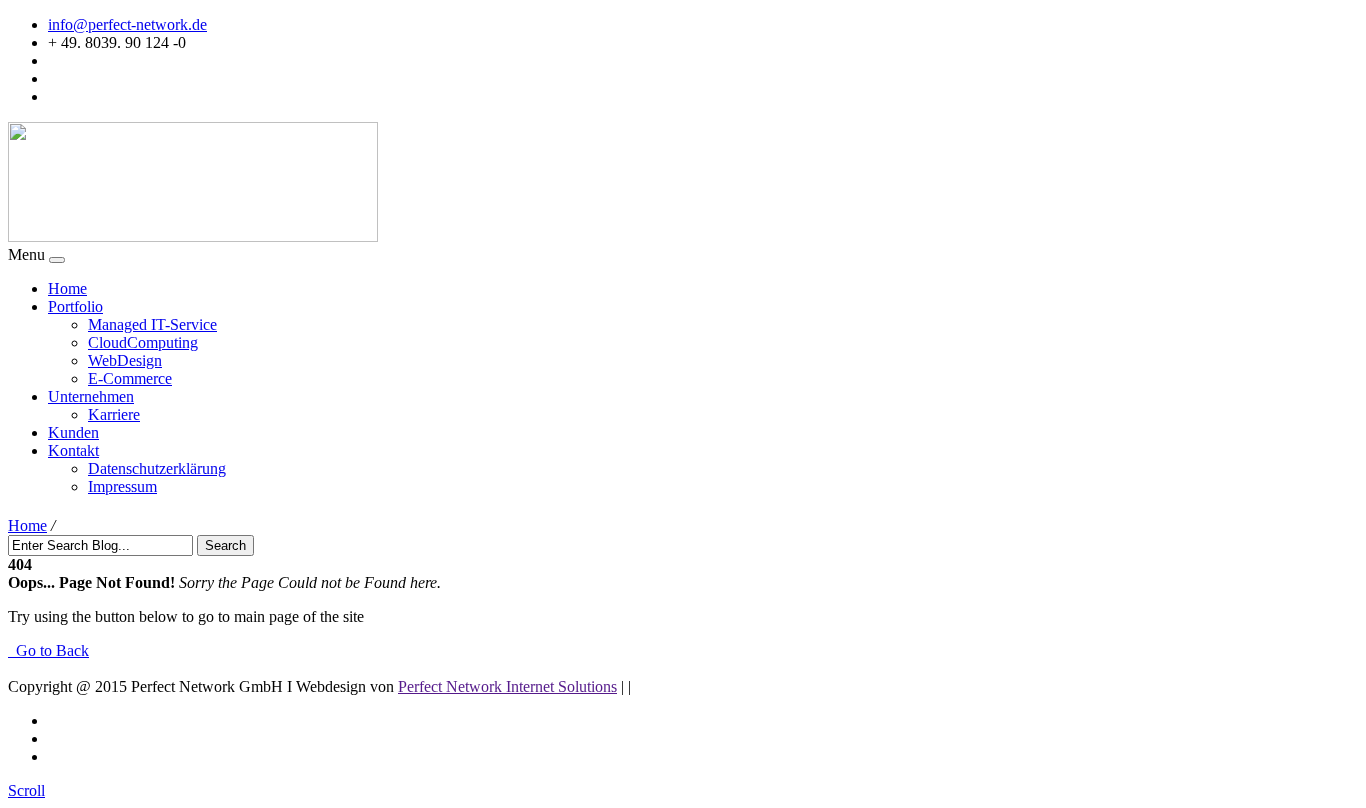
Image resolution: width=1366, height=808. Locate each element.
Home (67, 288)
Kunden (73, 432)
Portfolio (75, 306)
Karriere (114, 414)
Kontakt (73, 450)
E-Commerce (130, 378)
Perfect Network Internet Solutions (507, 686)
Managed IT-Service (152, 324)
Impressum (122, 486)
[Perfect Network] (193, 236)
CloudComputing (143, 342)
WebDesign (125, 360)
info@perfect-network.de (127, 24)
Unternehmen (91, 396)
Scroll (26, 790)
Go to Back (48, 650)
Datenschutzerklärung (157, 468)
